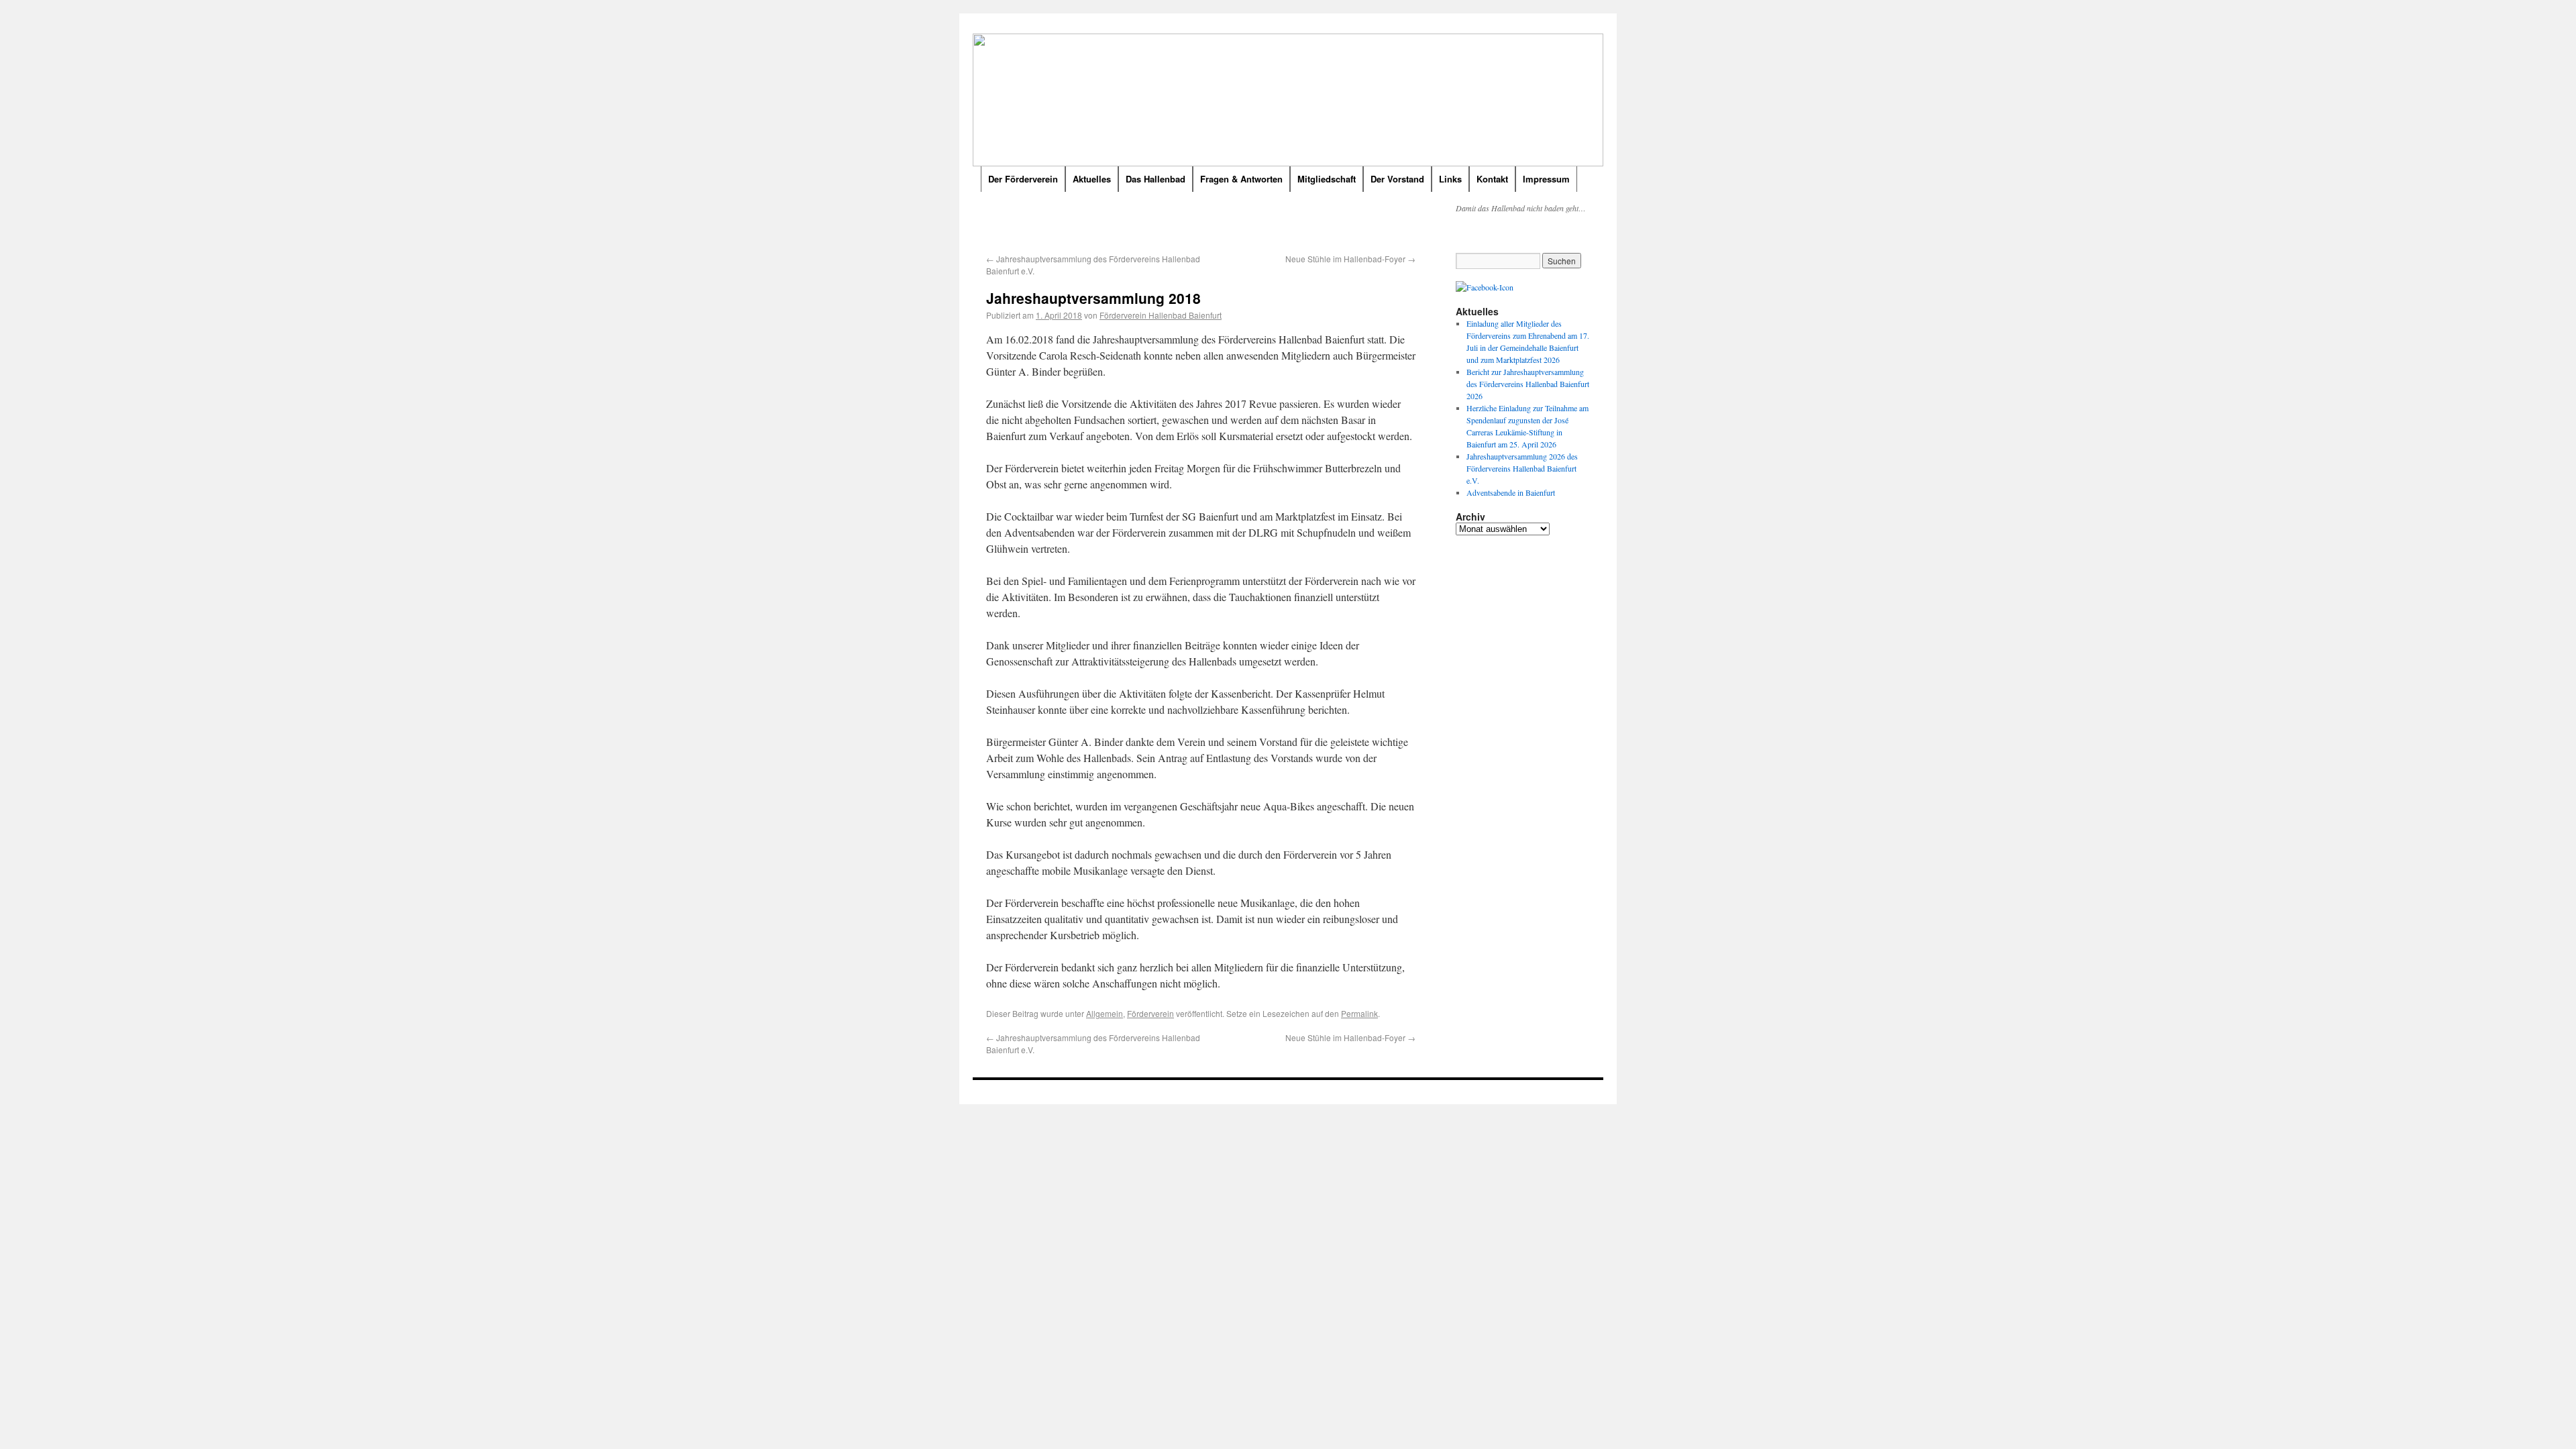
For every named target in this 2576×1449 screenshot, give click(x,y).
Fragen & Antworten (1241, 179)
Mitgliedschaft (1327, 179)
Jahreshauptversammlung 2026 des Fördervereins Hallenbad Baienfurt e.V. (1522, 468)
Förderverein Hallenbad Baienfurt (1161, 315)
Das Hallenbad (1156, 179)
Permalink (1359, 1013)
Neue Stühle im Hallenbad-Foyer (1350, 259)
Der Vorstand (1397, 179)
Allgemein (1105, 1013)
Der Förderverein (1023, 179)
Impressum (1546, 179)
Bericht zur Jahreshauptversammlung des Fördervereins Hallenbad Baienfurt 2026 (1528, 384)
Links (1450, 179)
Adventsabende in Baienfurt (1511, 492)
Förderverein (1150, 1013)
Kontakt (1492, 179)
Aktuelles (1092, 179)
